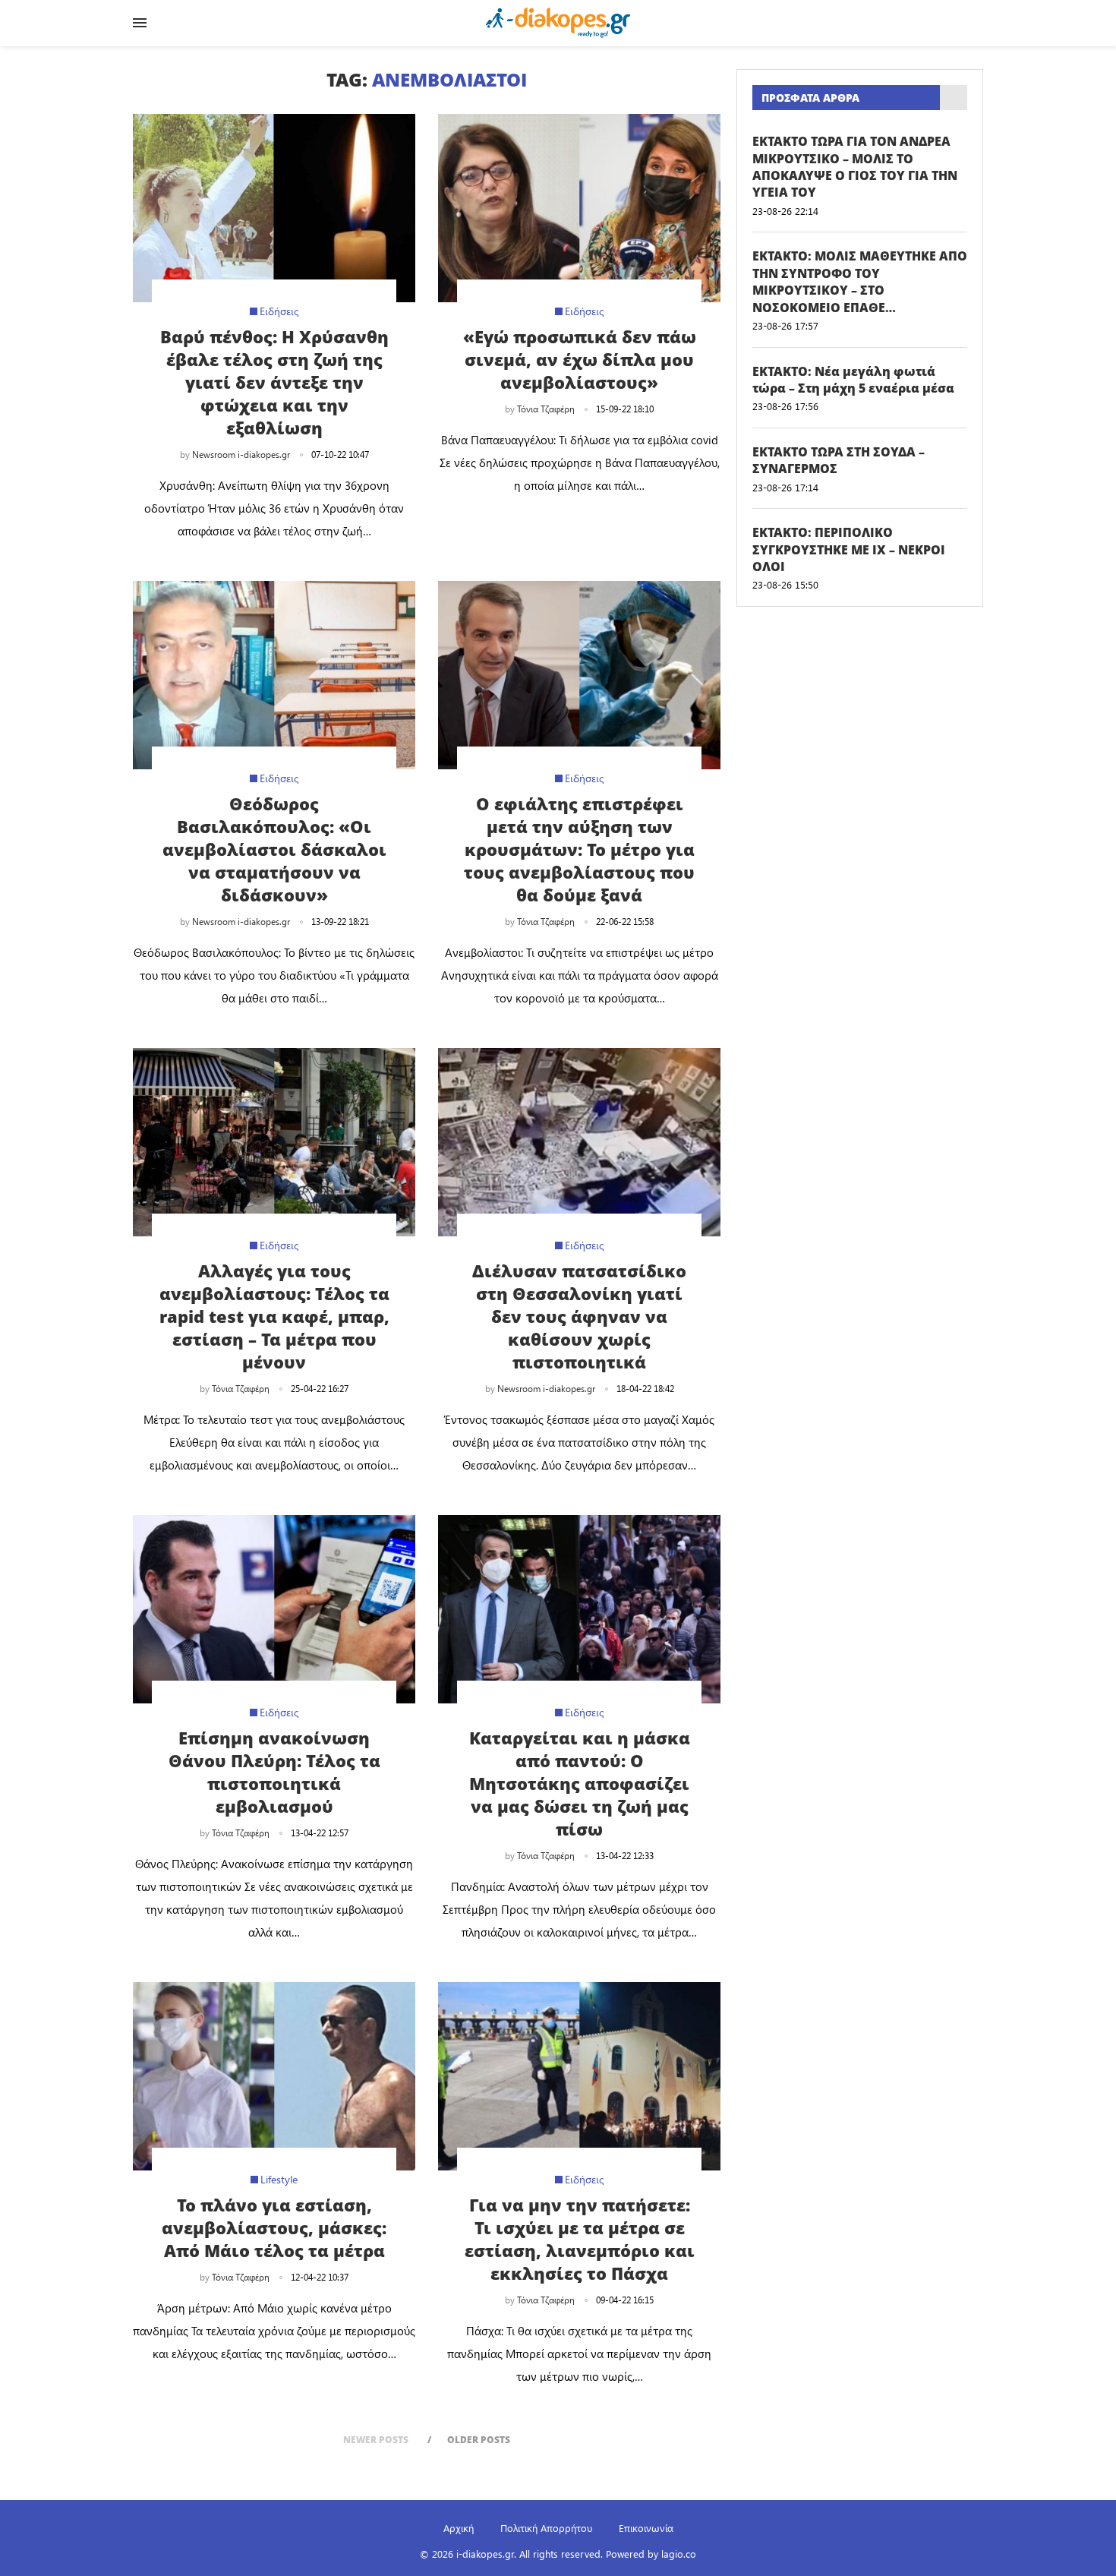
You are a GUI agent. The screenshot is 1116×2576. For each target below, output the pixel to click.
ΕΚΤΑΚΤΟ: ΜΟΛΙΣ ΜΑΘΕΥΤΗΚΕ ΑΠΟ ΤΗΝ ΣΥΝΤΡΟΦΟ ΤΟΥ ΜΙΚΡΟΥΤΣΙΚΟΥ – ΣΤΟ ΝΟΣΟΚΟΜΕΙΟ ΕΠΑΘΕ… (860, 281)
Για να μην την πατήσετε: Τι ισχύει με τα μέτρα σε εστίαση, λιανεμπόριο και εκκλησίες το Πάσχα (580, 2239)
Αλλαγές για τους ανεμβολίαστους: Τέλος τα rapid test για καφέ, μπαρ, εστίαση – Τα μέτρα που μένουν (274, 1316)
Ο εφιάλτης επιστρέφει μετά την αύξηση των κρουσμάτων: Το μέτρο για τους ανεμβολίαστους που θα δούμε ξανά (579, 849)
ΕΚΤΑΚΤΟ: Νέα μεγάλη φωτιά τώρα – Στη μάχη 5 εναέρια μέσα (853, 380)
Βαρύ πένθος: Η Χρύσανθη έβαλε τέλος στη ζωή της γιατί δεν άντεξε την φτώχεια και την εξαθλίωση (274, 382)
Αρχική (459, 2528)
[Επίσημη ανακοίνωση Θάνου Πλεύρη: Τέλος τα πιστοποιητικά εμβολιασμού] (274, 1609)
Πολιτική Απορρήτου (546, 2528)
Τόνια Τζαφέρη (546, 409)
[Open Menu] (140, 23)
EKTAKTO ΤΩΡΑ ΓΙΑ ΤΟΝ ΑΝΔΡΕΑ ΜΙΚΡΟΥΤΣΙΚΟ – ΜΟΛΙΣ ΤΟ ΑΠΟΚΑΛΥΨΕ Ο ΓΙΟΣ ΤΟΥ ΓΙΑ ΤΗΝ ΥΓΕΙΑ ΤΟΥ (855, 167)
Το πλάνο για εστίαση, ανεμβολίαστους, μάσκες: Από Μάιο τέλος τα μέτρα (274, 2227)
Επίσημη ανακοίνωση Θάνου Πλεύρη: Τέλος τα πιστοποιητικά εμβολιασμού (274, 1772)
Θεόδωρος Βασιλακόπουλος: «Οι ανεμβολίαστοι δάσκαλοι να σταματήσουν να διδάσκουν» (274, 849)
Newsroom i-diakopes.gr (241, 454)
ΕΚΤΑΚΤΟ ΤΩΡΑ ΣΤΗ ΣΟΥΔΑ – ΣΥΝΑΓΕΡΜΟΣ (839, 460)
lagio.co (679, 2554)
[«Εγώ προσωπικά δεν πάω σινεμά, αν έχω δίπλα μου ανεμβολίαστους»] (579, 208)
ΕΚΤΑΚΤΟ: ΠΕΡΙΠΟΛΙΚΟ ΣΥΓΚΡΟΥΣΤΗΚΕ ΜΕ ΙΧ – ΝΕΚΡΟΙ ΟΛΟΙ (849, 549)
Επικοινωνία (646, 2528)
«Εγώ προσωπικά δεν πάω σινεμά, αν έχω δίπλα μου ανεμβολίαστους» (580, 359)
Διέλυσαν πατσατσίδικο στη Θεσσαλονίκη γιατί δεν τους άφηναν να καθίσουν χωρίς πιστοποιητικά (579, 1316)
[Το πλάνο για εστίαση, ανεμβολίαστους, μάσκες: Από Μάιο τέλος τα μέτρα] (274, 2076)
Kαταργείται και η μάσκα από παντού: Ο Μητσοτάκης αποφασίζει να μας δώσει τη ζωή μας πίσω (580, 1783)
